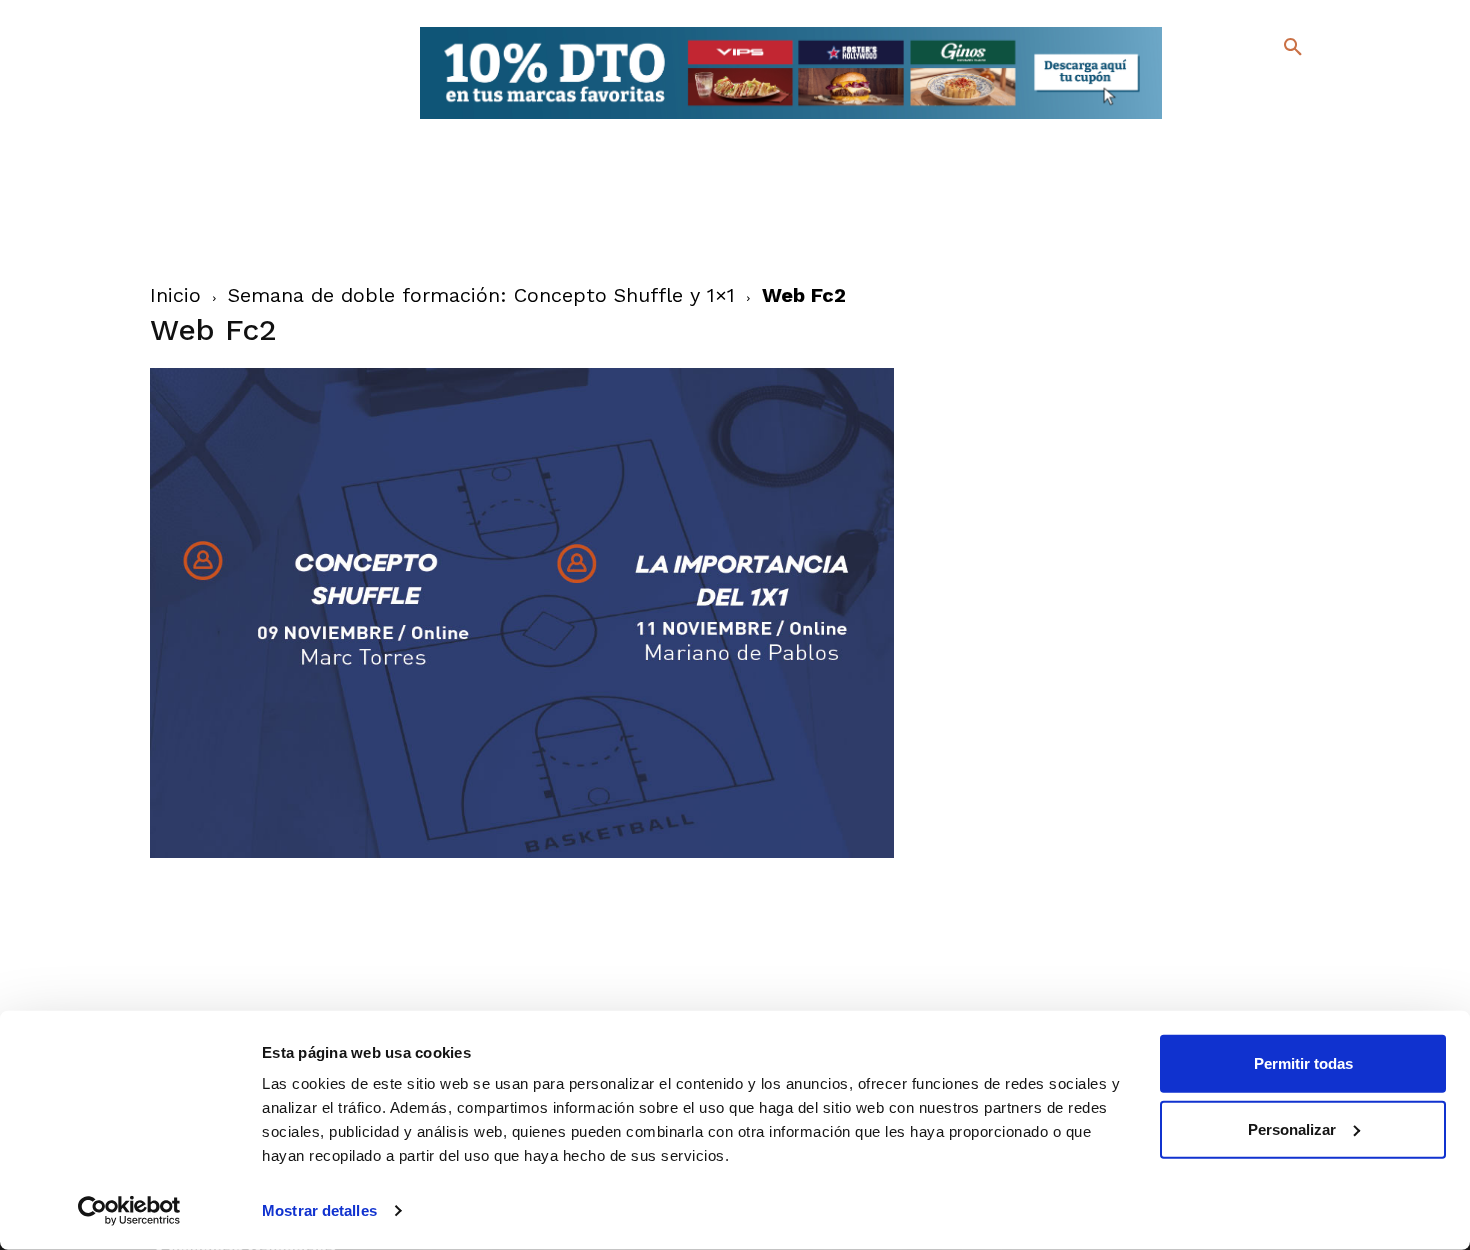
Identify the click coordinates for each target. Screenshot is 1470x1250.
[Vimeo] (1243, 119)
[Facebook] (1211, 90)
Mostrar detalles (319, 1210)
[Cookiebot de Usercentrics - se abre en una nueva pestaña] (129, 1211)
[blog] (1269, 88)
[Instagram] (1301, 90)
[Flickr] (1211, 119)
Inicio (175, 295)
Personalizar (1292, 1128)
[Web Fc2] (522, 853)
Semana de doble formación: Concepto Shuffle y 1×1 (481, 295)
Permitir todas (1303, 1063)
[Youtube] (1275, 119)
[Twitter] (1240, 87)
